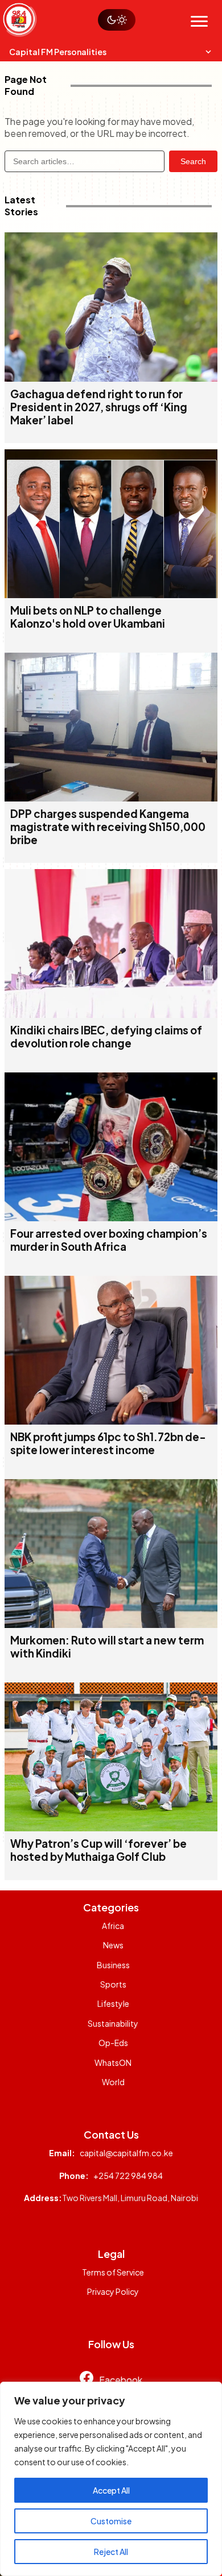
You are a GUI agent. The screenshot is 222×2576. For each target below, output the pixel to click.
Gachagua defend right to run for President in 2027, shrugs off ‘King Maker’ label (99, 407)
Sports (113, 1984)
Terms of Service (113, 2272)
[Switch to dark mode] (117, 20)
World (113, 2082)
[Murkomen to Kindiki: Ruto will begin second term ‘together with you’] (111, 1624)
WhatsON (113, 2063)
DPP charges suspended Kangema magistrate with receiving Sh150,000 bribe (108, 827)
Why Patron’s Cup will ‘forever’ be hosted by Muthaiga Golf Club (98, 1850)
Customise (111, 2521)
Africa (113, 1926)
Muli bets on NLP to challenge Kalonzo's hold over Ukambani (88, 617)
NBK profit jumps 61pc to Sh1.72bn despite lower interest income (108, 1443)
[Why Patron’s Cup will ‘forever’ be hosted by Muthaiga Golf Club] (111, 1828)
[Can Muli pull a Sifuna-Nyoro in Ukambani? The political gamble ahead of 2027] (111, 594)
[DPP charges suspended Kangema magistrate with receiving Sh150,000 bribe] (111, 798)
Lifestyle (113, 2003)
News (113, 1945)
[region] (111, 2479)
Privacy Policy (113, 2291)
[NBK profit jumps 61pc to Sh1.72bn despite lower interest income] (111, 1421)
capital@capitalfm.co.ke (126, 2153)
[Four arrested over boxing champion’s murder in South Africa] (111, 1218)
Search (193, 161)
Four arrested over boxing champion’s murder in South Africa (109, 1240)
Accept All (111, 2490)
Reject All (111, 2552)
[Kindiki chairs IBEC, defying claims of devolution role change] (111, 1014)
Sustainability (113, 2023)
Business (113, 1965)
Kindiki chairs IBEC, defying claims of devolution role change (106, 1037)
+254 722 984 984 (128, 2176)
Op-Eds (113, 2043)
